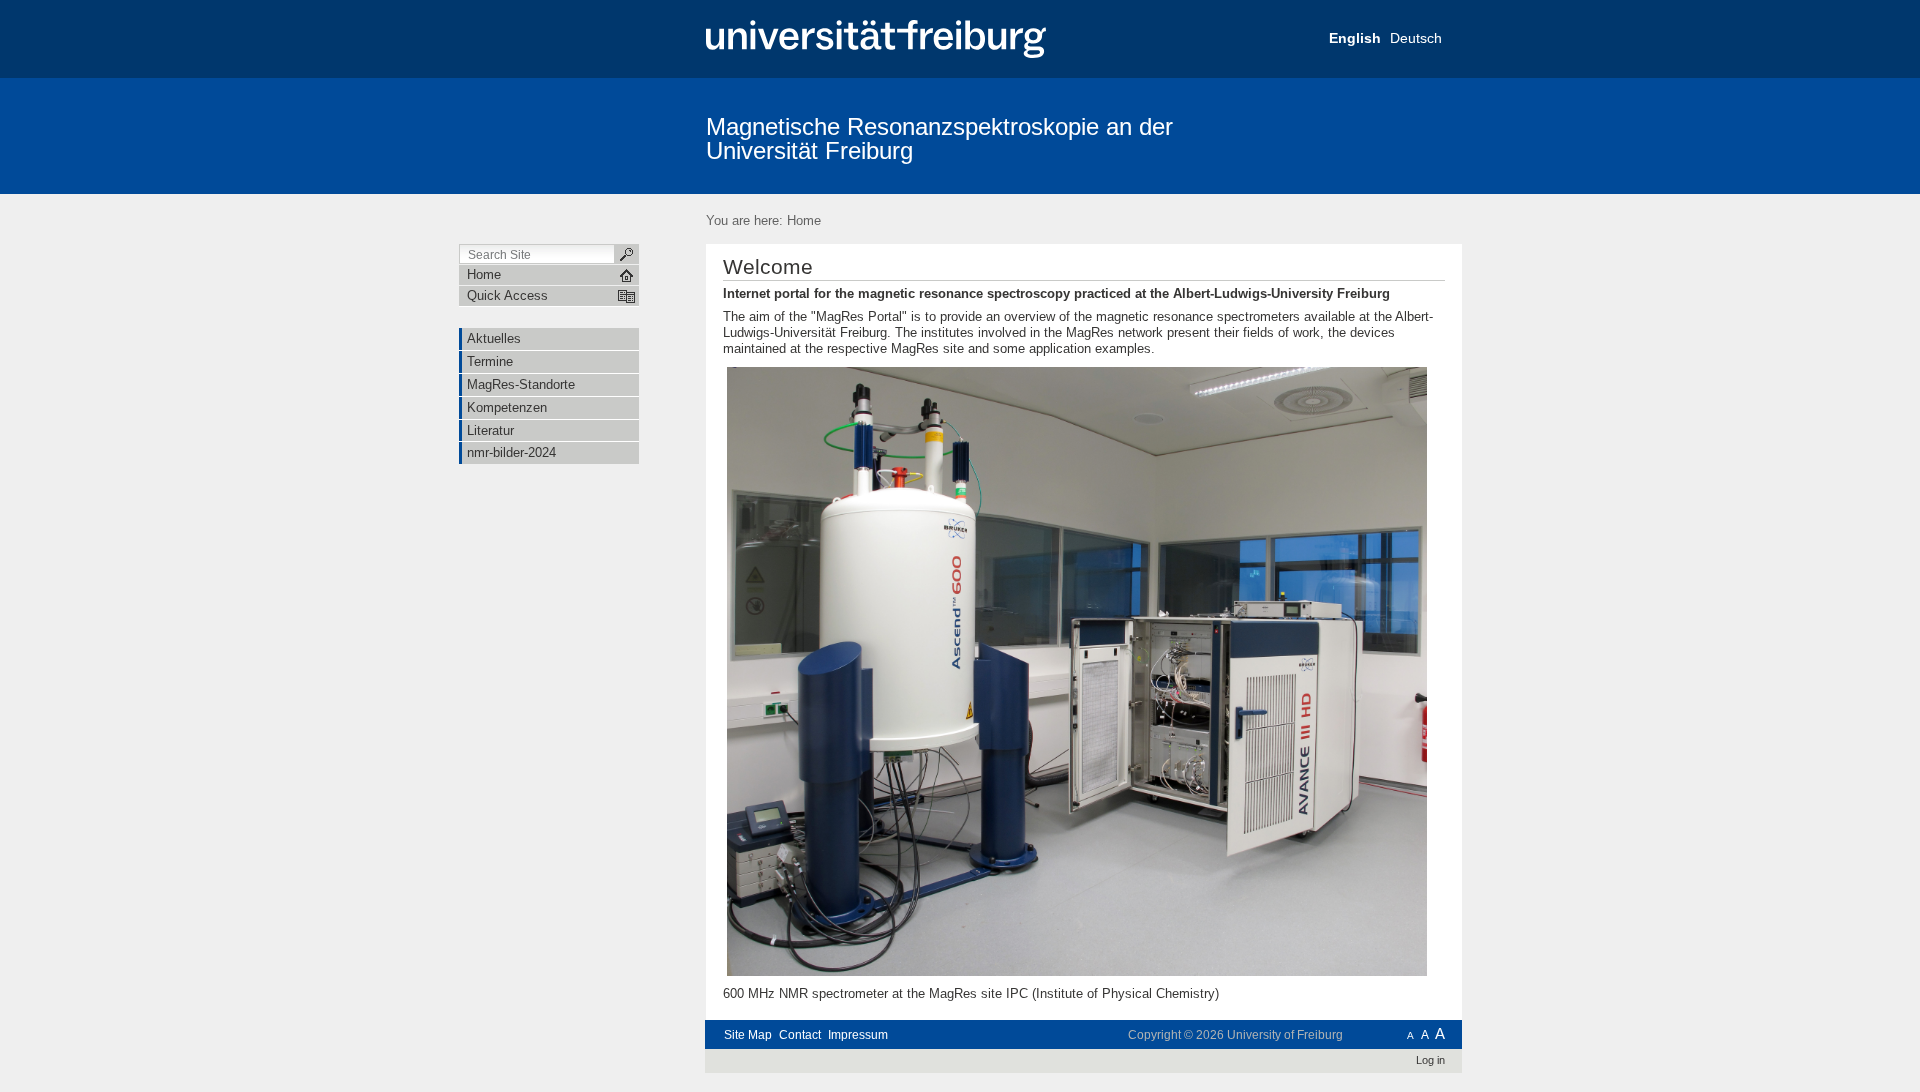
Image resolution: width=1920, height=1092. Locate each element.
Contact (800, 1035)
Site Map (748, 1035)
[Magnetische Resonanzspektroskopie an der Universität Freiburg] (1364, 135)
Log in (1430, 1060)
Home (804, 220)
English (1355, 38)
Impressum (858, 1035)
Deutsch (1416, 38)
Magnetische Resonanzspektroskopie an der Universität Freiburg (939, 138)
